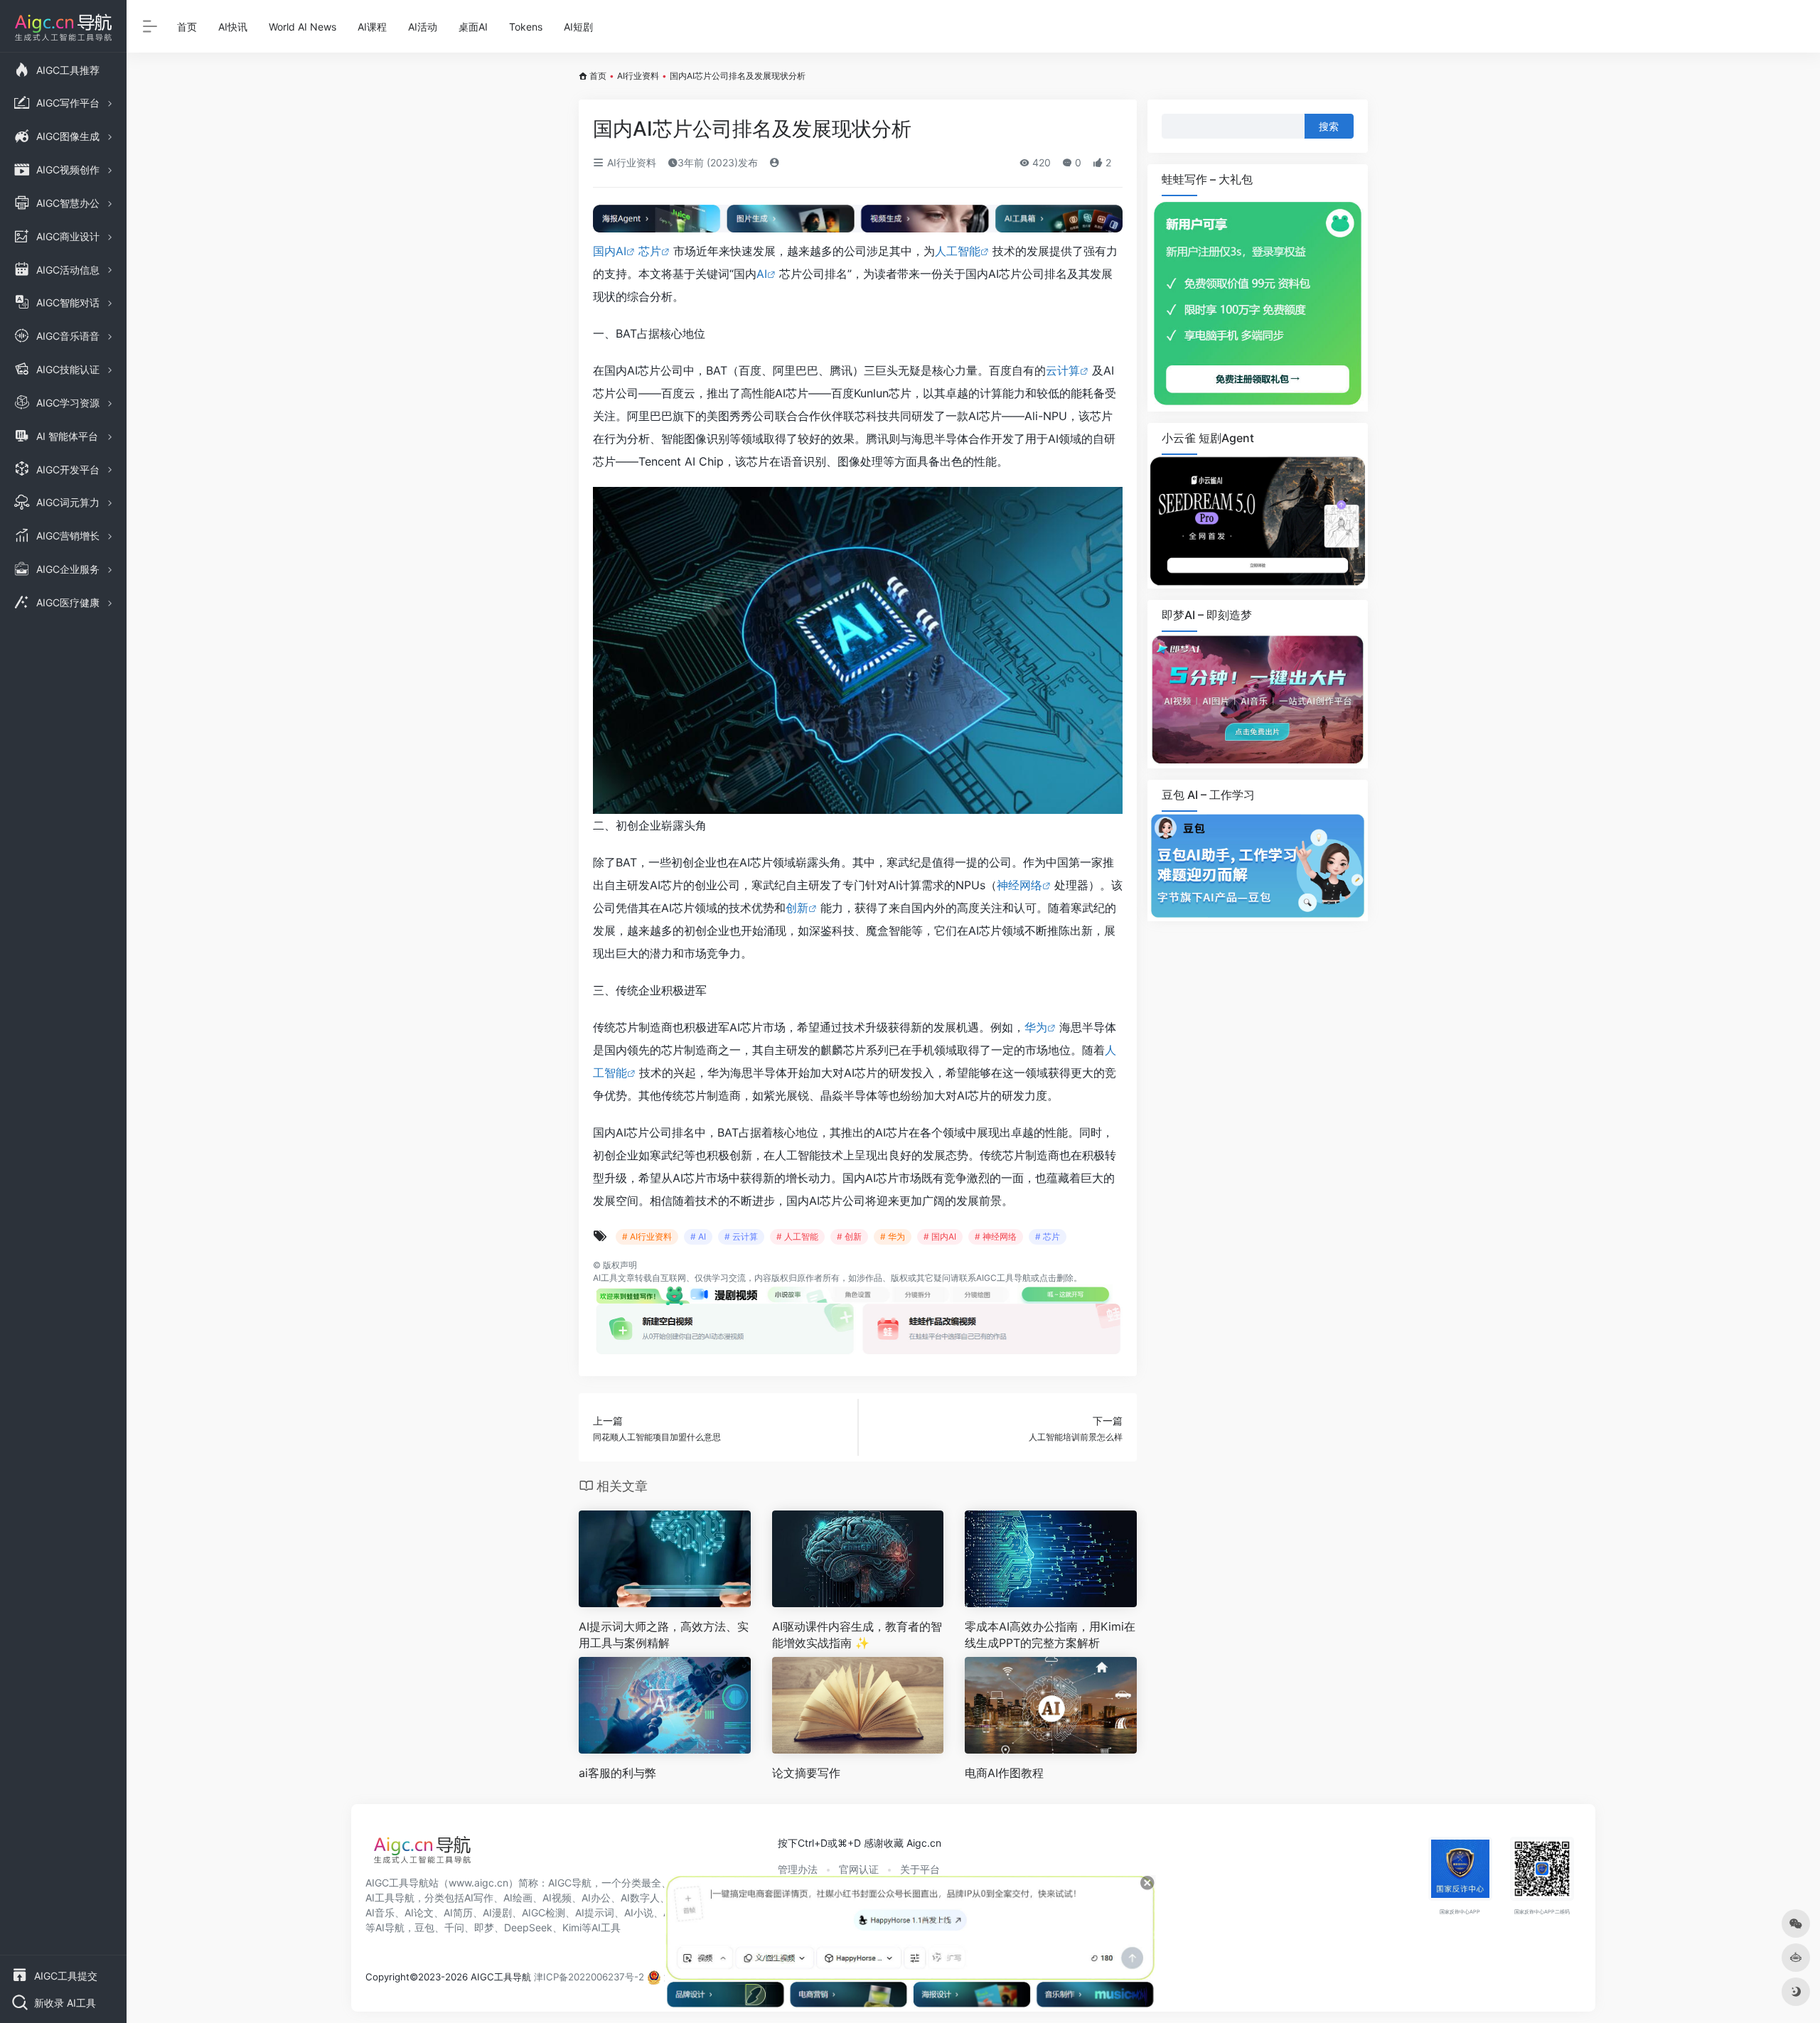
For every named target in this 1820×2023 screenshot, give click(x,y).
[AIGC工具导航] (422, 1854)
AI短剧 (578, 27)
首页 (187, 27)
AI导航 (390, 1927)
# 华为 (893, 1236)
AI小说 (639, 1912)
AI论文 (419, 1912)
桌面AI (473, 27)
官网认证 (859, 1869)
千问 (454, 1927)
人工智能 (958, 251)
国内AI (610, 251)
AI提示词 (595, 1912)
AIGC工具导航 (1003, 1278)
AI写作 (479, 1898)
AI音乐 (380, 1912)
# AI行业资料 (647, 1236)
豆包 (424, 1927)
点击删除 (1056, 1278)
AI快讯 (233, 27)
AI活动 (423, 27)
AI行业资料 (638, 76)
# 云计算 (741, 1236)
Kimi (572, 1927)
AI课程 (372, 27)
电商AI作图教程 (1004, 1773)
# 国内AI (940, 1236)
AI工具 (605, 1278)
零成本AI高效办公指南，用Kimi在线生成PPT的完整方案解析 (1050, 1635)
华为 (1036, 1027)
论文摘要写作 (806, 1773)
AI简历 (458, 1912)
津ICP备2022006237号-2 (589, 1977)
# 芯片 (1048, 1236)
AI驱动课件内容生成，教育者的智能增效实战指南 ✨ (857, 1635)
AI (762, 274)
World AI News (303, 27)
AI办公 (596, 1898)
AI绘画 (518, 1898)
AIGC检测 (544, 1912)
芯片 (650, 251)
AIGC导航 (570, 1883)
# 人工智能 (797, 1236)
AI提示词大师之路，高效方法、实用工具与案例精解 (664, 1635)
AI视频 (557, 1898)
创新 (797, 908)
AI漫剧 (497, 1912)
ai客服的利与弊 (617, 1773)
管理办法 (798, 1869)
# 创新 (849, 1236)
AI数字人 (640, 1898)
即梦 (484, 1927)
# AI (698, 1236)
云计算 (1063, 370)
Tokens (526, 27)
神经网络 (1019, 885)
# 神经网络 (996, 1236)
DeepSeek (528, 1927)
